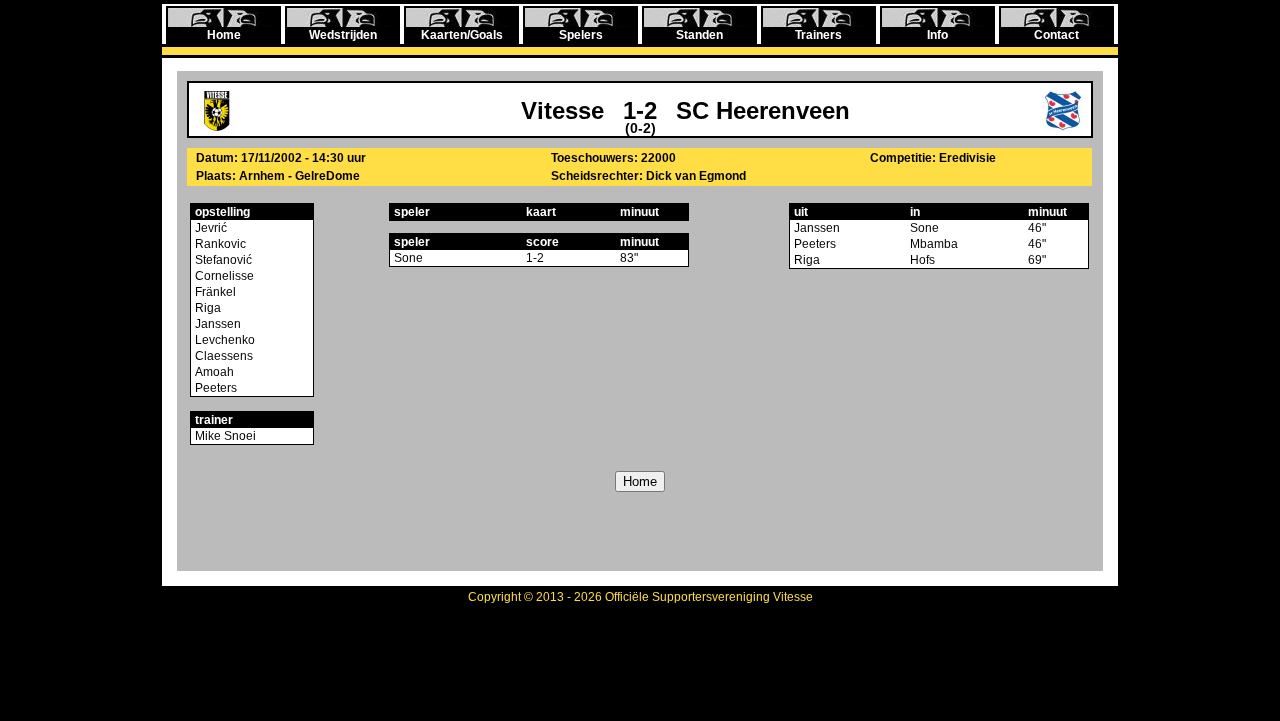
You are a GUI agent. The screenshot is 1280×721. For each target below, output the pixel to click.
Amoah (213, 372)
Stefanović (222, 260)
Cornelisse (223, 276)
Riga (206, 308)
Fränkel (214, 292)
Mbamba (934, 244)
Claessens (222, 356)
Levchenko (223, 340)
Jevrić (209, 228)
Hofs (922, 260)
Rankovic (219, 244)
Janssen (216, 324)
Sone (408, 258)
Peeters (214, 388)
